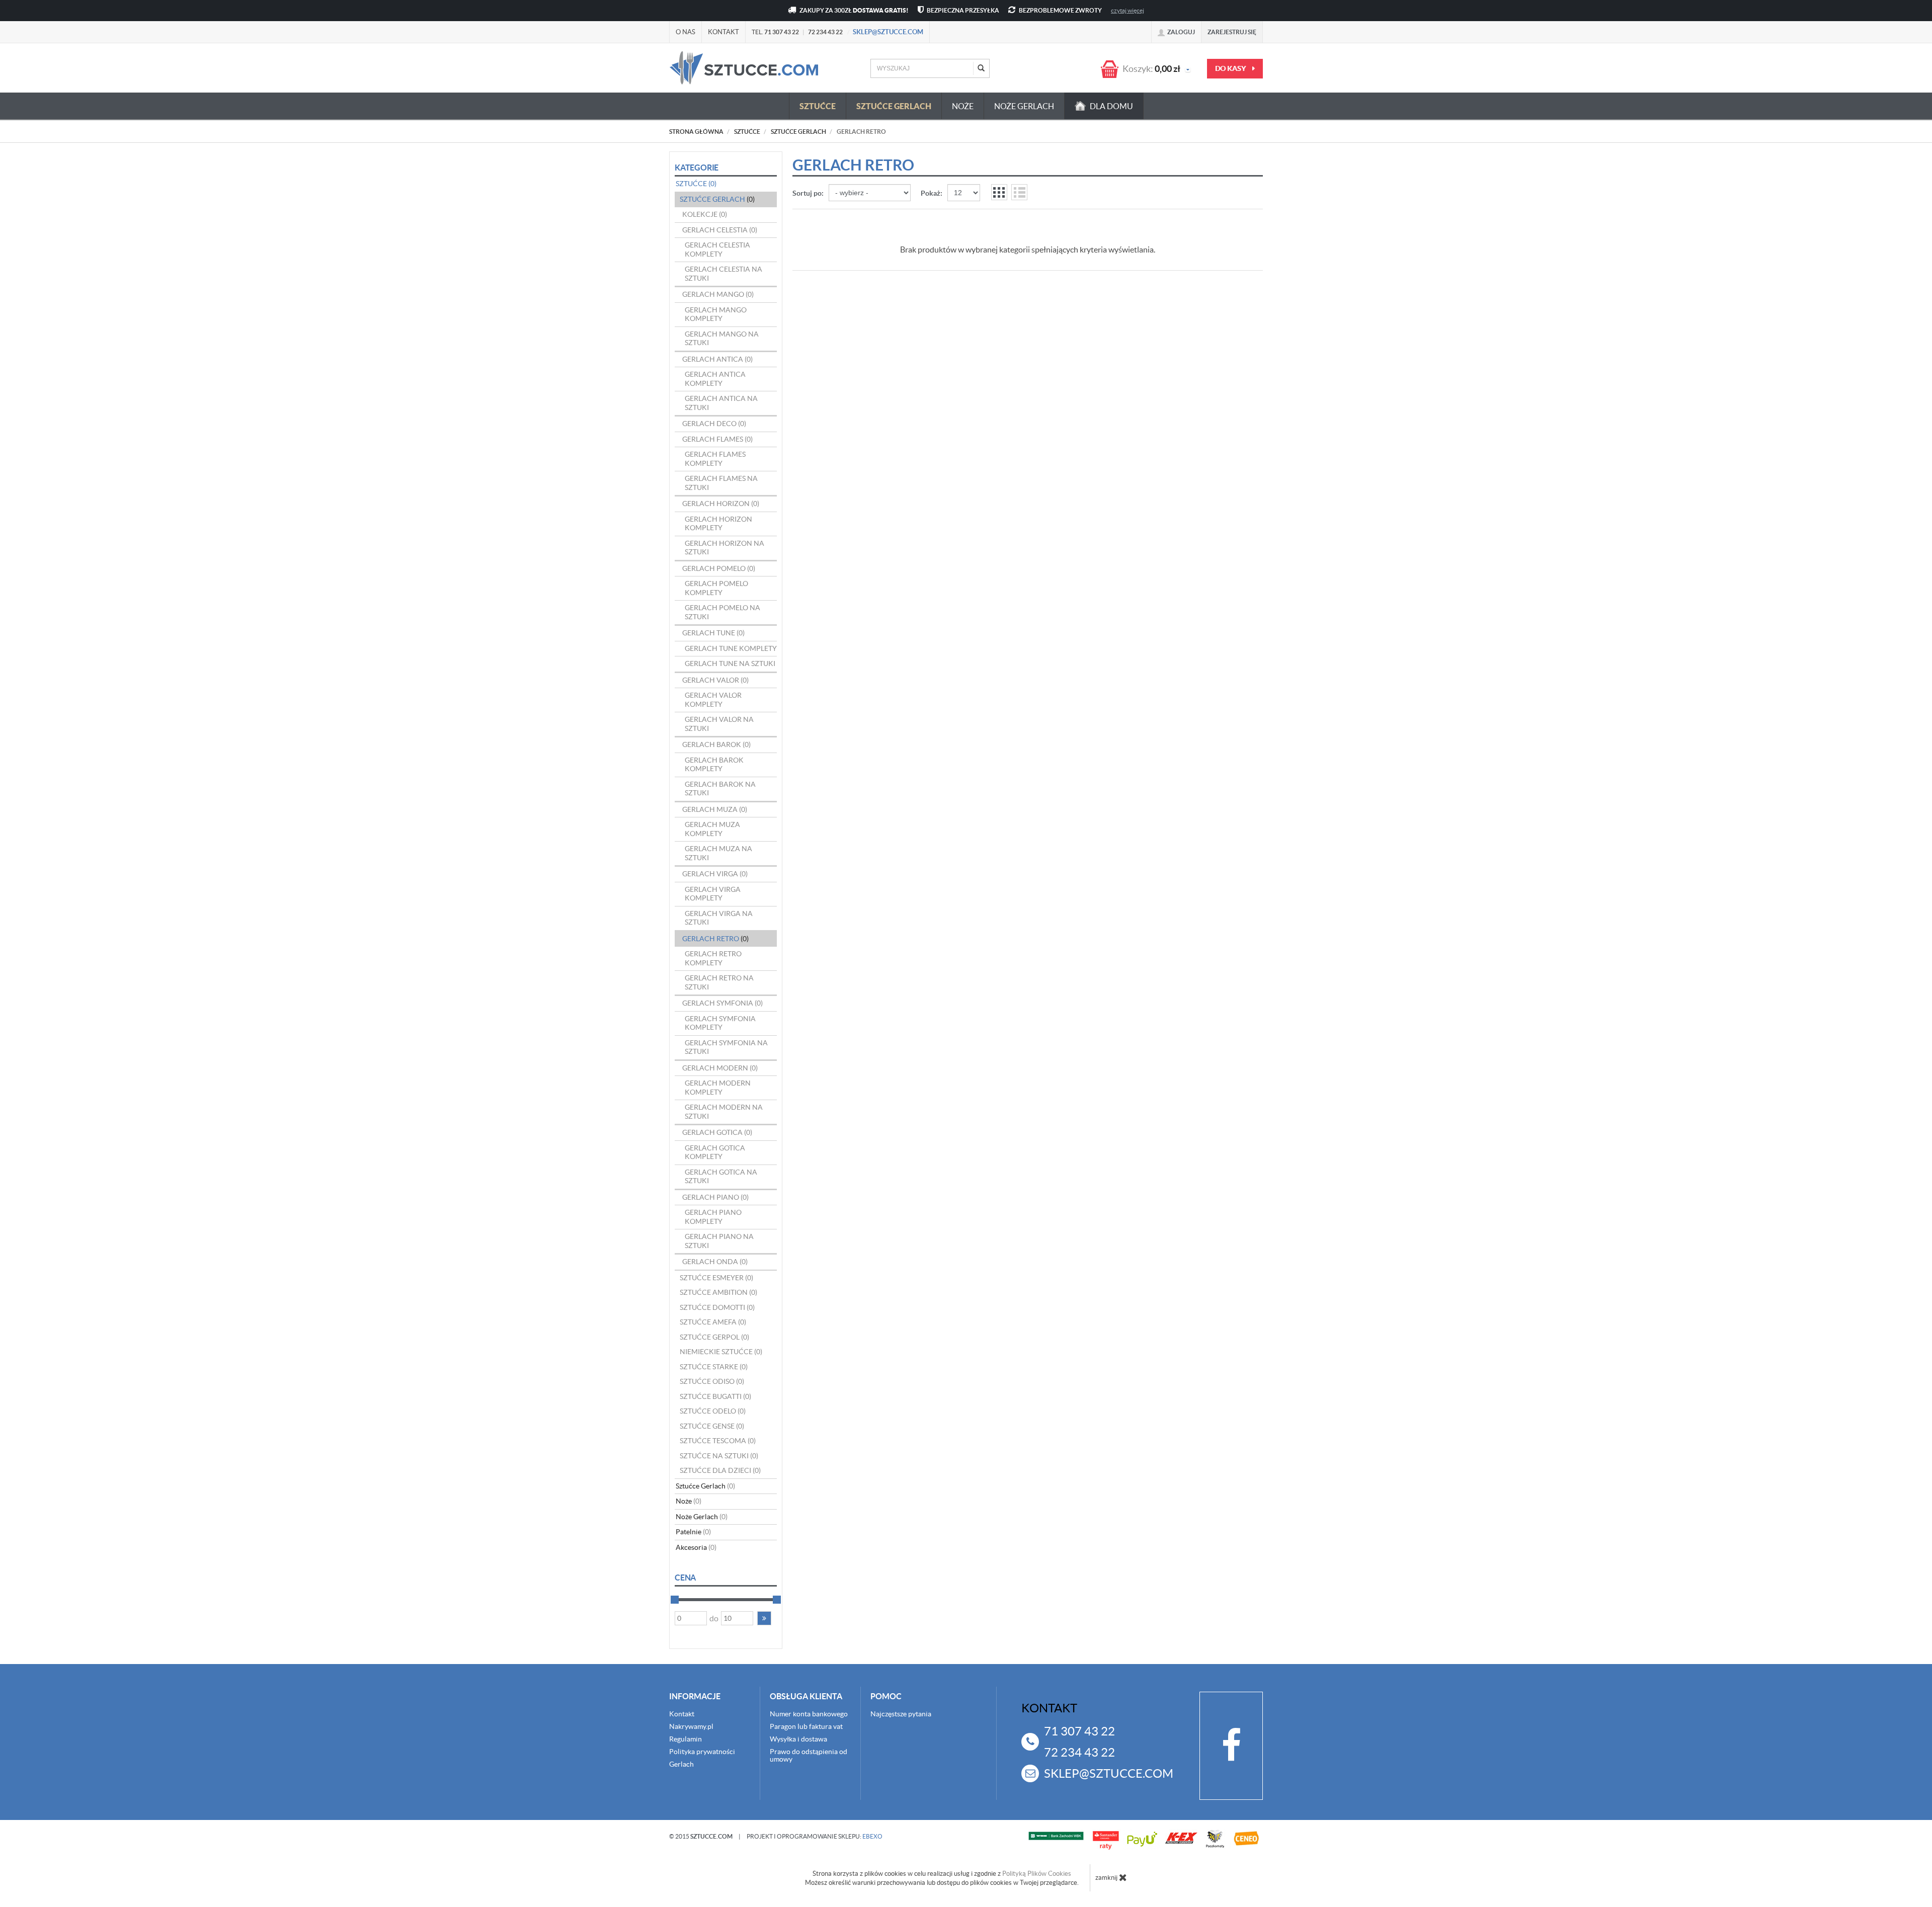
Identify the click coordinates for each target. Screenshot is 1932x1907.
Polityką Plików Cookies (1037, 1874)
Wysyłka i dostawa (798, 1739)
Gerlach (681, 1764)
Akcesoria (696, 1547)
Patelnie (693, 1532)
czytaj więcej (1128, 10)
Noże (963, 106)
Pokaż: (932, 193)
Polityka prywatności (702, 1752)
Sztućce (818, 106)
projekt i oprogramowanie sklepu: (815, 1836)
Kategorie (697, 168)
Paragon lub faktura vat (806, 1726)
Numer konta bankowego (809, 1714)
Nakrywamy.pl (691, 1726)
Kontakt (723, 32)
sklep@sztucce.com (888, 32)
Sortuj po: (808, 193)
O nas (686, 32)
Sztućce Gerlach (894, 106)
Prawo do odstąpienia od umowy (809, 1755)
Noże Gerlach (1024, 106)
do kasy (1231, 68)
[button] (764, 1618)
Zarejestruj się (1232, 32)
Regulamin (686, 1739)
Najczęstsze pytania (901, 1714)
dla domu (1111, 106)
